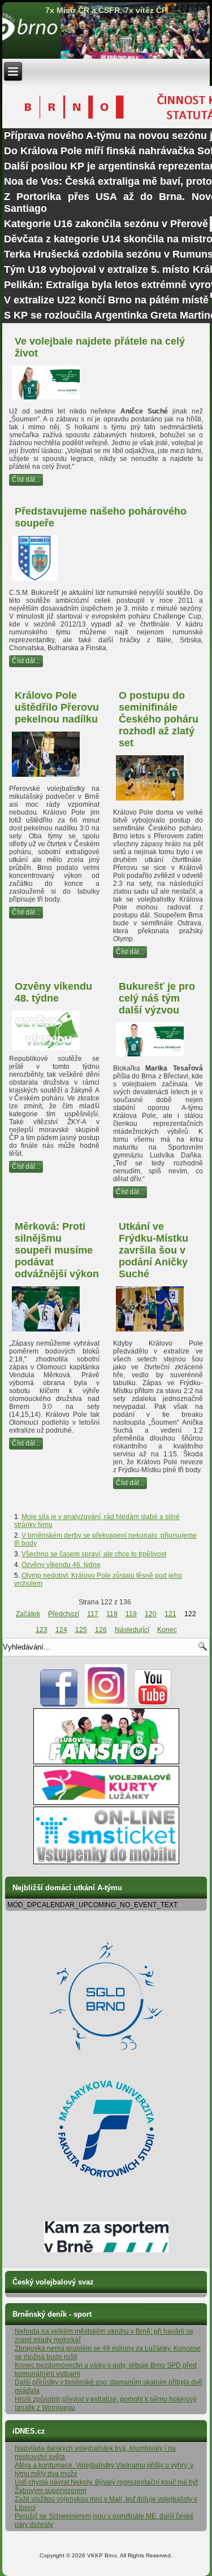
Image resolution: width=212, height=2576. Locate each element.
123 (42, 1630)
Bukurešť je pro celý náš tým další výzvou (157, 998)
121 (170, 1614)
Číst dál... (26, 480)
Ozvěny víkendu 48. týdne (53, 992)
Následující (132, 1630)
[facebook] (59, 1704)
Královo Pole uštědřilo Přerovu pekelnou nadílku (57, 707)
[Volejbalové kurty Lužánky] (106, 1803)
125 (81, 1630)
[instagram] (106, 1704)
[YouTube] (153, 1704)
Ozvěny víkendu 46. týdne (61, 1565)
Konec (167, 1630)
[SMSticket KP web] (106, 1862)
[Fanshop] (106, 1762)
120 (151, 1614)
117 (93, 1614)
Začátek (28, 1614)
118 (112, 1614)
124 (61, 1630)
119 (131, 1614)
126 (101, 1630)
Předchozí (64, 1614)
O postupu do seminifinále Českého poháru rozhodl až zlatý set (159, 719)
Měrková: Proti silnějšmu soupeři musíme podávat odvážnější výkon (57, 1250)
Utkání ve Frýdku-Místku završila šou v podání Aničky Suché (153, 1250)
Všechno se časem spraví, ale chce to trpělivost (94, 1554)
